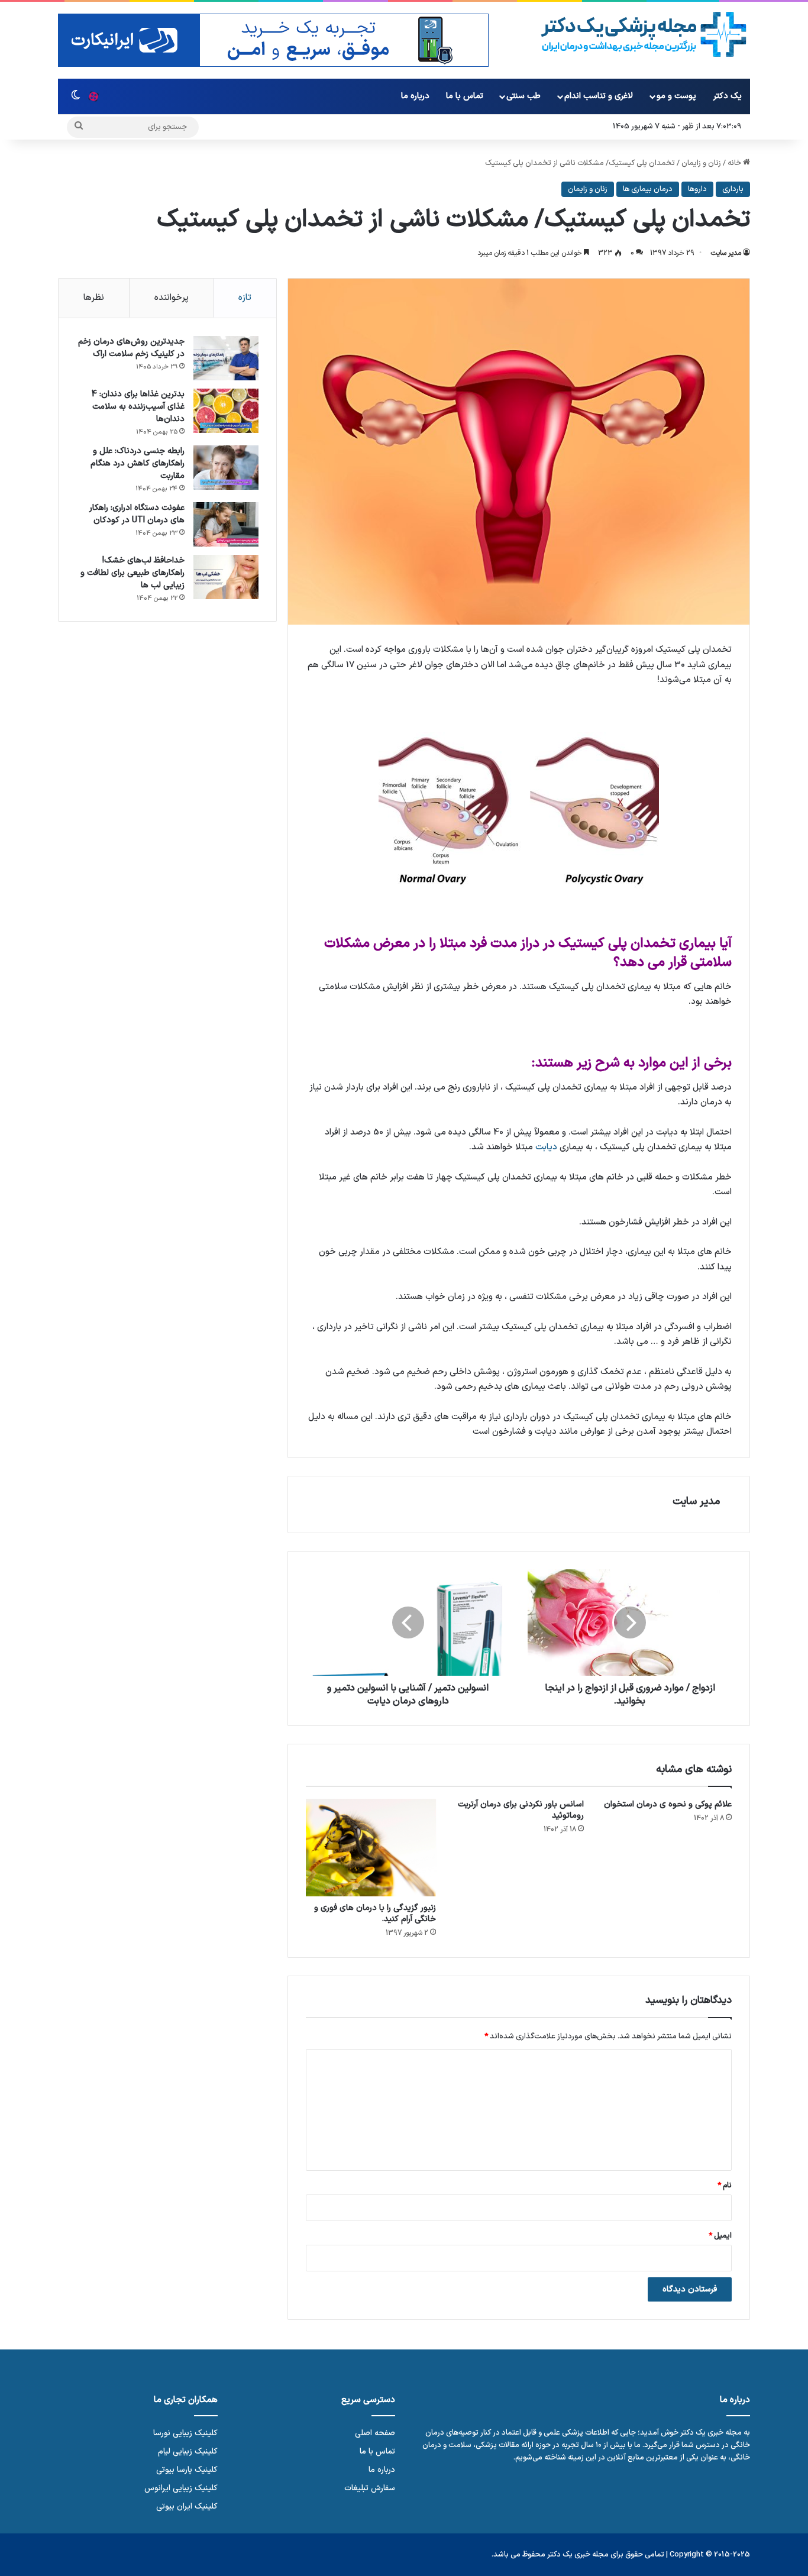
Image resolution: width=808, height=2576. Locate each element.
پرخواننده (172, 298)
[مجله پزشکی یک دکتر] (644, 35)
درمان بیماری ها (648, 189)
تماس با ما (465, 96)
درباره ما (415, 96)
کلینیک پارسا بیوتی (187, 2470)
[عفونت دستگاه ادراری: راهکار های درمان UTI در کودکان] (226, 524)
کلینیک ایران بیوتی (187, 2506)
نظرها (94, 298)
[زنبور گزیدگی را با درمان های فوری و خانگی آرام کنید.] (371, 1848)
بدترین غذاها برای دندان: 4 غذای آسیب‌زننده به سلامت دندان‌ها (138, 407)
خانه (735, 163)
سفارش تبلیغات (370, 2488)
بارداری (733, 189)
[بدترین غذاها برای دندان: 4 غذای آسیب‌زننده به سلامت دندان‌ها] (226, 411)
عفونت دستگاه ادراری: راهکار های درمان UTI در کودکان (137, 514)
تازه (245, 298)
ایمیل (720, 2236)
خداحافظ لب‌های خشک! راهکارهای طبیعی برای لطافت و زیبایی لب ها (132, 573)
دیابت (546, 1147)
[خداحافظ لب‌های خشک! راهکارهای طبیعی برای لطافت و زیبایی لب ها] (226, 577)
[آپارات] (93, 96)
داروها (697, 189)
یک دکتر (728, 96)
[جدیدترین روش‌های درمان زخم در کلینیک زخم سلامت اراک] (226, 358)
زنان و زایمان (701, 163)
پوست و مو (676, 96)
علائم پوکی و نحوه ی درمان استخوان (668, 1804)
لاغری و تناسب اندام (599, 96)
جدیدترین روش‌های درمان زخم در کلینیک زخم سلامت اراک (131, 348)
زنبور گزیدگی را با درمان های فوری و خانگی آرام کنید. (375, 1914)
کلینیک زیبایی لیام (188, 2451)
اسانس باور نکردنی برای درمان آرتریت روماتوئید (521, 1810)
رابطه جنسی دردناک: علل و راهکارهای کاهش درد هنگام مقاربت (138, 463)
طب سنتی (523, 96)
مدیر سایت (726, 253)
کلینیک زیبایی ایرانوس (181, 2488)
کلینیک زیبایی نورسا (185, 2433)
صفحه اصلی (375, 2433)
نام (725, 2186)
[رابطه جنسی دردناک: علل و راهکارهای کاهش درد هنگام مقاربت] (226, 468)
